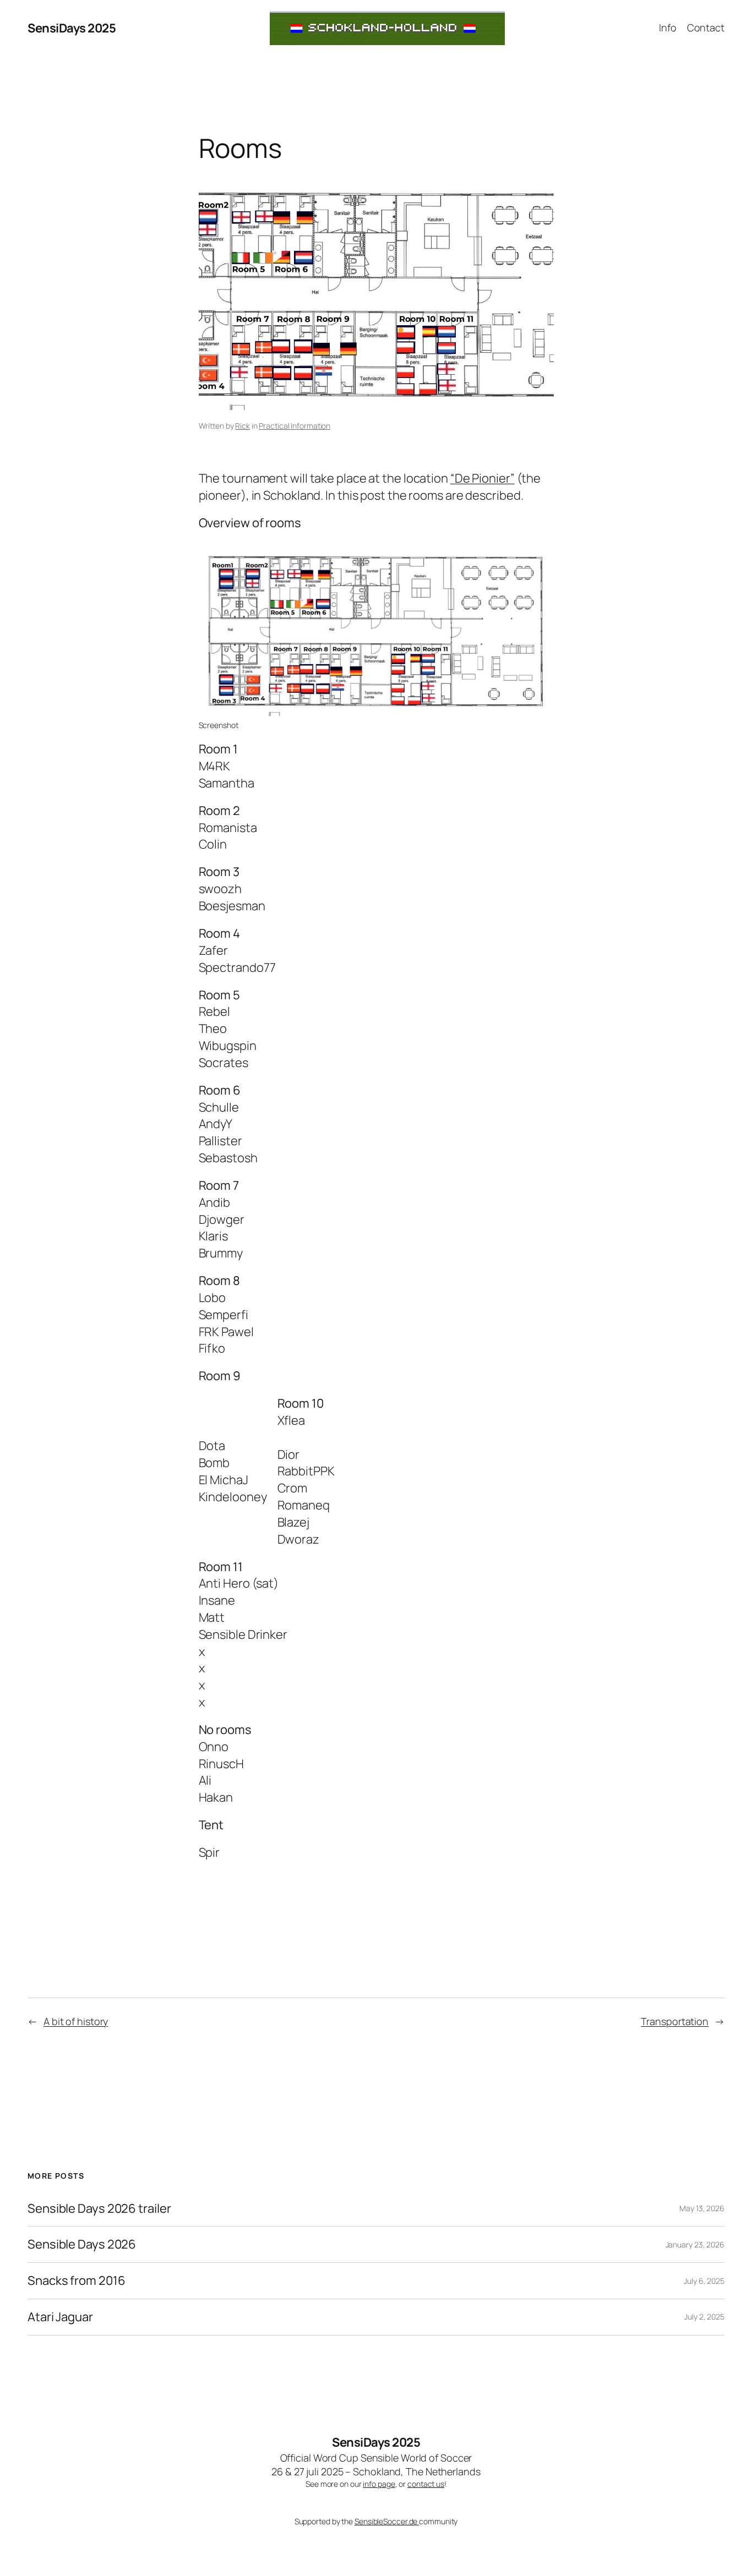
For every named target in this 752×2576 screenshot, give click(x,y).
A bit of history (76, 2021)
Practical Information (295, 426)
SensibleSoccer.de (387, 2521)
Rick (243, 426)
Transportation (675, 2021)
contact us (426, 2484)
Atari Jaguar (60, 2317)
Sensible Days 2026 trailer (99, 2209)
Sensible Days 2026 (82, 2244)
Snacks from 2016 (76, 2281)
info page (379, 2484)
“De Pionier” (483, 478)
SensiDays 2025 (72, 28)
